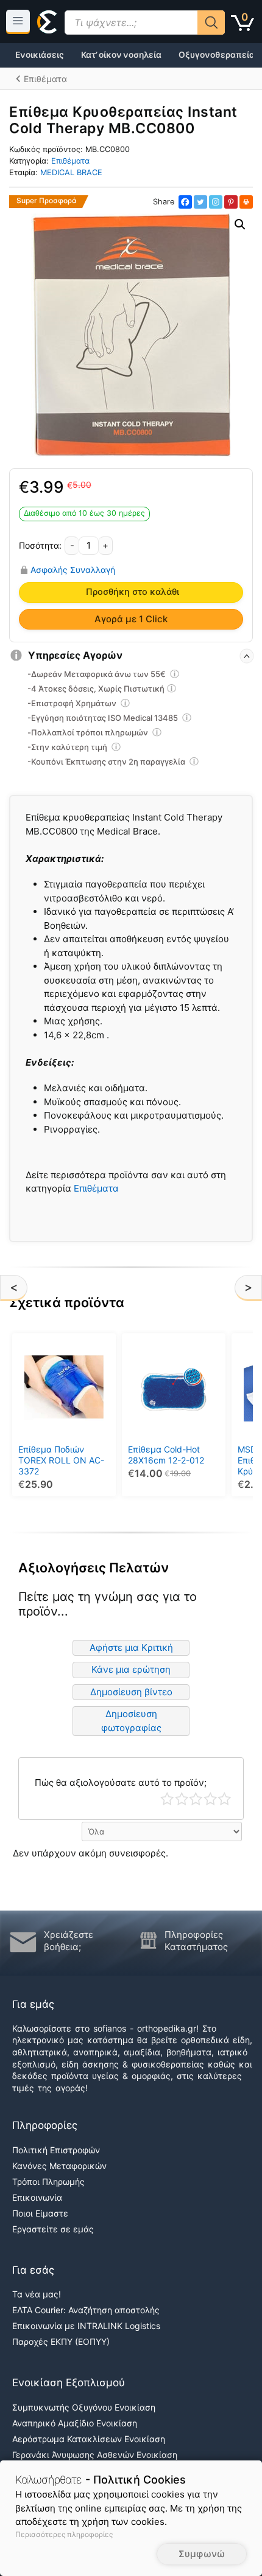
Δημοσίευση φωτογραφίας (131, 1721)
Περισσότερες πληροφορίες (64, 2534)
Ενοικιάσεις (40, 55)
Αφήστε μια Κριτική (131, 1647)
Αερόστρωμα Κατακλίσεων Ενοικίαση (89, 2439)
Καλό (211, 1799)
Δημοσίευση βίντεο (131, 1692)
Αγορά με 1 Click (131, 619)
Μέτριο (196, 1799)
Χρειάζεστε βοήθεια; (69, 1941)
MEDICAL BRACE (71, 172)
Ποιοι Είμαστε (40, 2213)
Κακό (182, 1799)
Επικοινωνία (37, 2197)
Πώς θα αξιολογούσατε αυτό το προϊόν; (121, 1783)
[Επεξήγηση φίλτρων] (175, 676)
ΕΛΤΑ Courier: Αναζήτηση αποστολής (86, 2310)
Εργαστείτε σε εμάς (53, 2229)
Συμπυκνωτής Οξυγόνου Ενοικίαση (84, 2407)
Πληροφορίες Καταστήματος (196, 1941)
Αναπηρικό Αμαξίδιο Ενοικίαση (75, 2423)
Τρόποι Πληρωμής (48, 2182)
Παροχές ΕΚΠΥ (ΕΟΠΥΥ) (61, 2342)
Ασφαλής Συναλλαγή (73, 570)
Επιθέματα (70, 161)
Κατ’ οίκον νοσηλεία (121, 55)
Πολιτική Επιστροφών (56, 2150)
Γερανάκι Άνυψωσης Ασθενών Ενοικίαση (95, 2455)
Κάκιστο (167, 1799)
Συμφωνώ (202, 2554)
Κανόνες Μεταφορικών (59, 2166)
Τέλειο (225, 1799)
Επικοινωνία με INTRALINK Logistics (86, 2326)
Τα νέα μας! (37, 2294)
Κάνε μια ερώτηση (131, 1669)
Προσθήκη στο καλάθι (133, 592)
